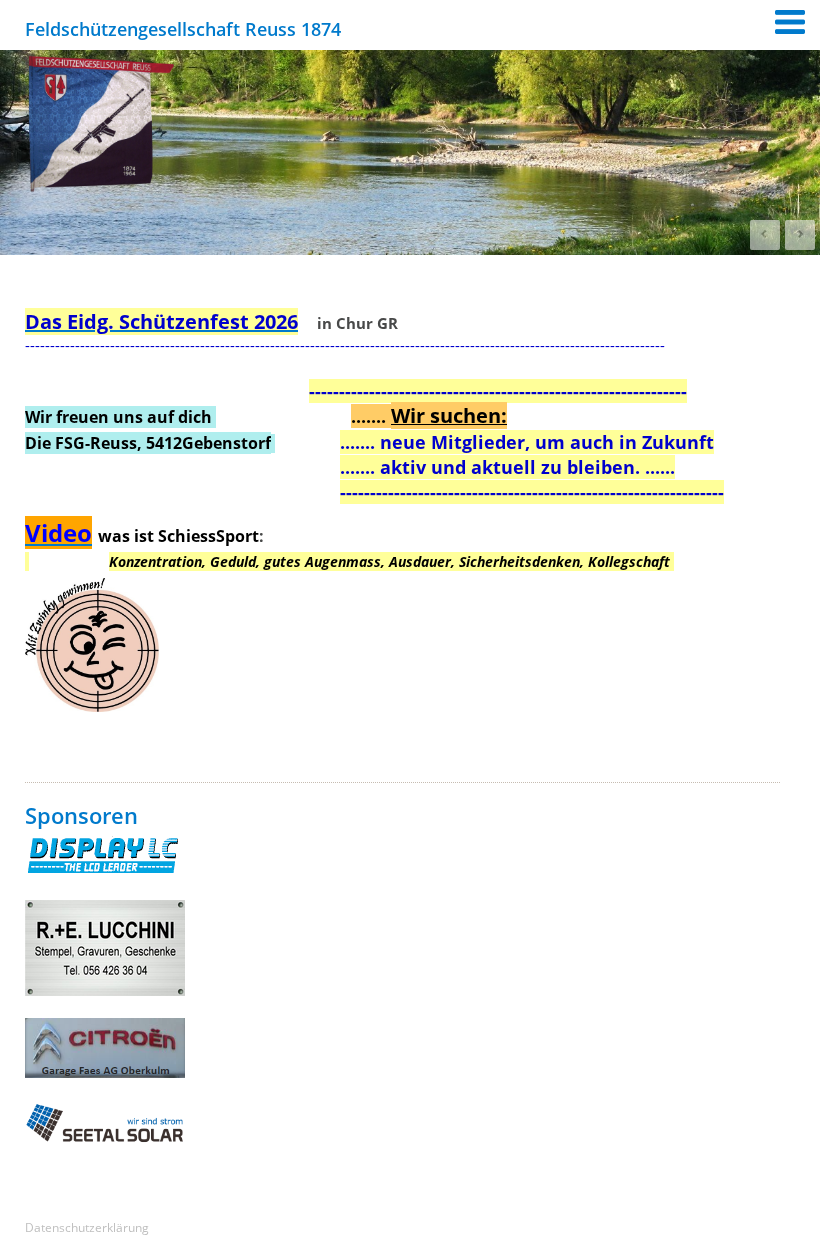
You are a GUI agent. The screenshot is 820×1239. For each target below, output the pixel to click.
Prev (765, 235)
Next (800, 235)
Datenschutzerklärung (87, 1227)
